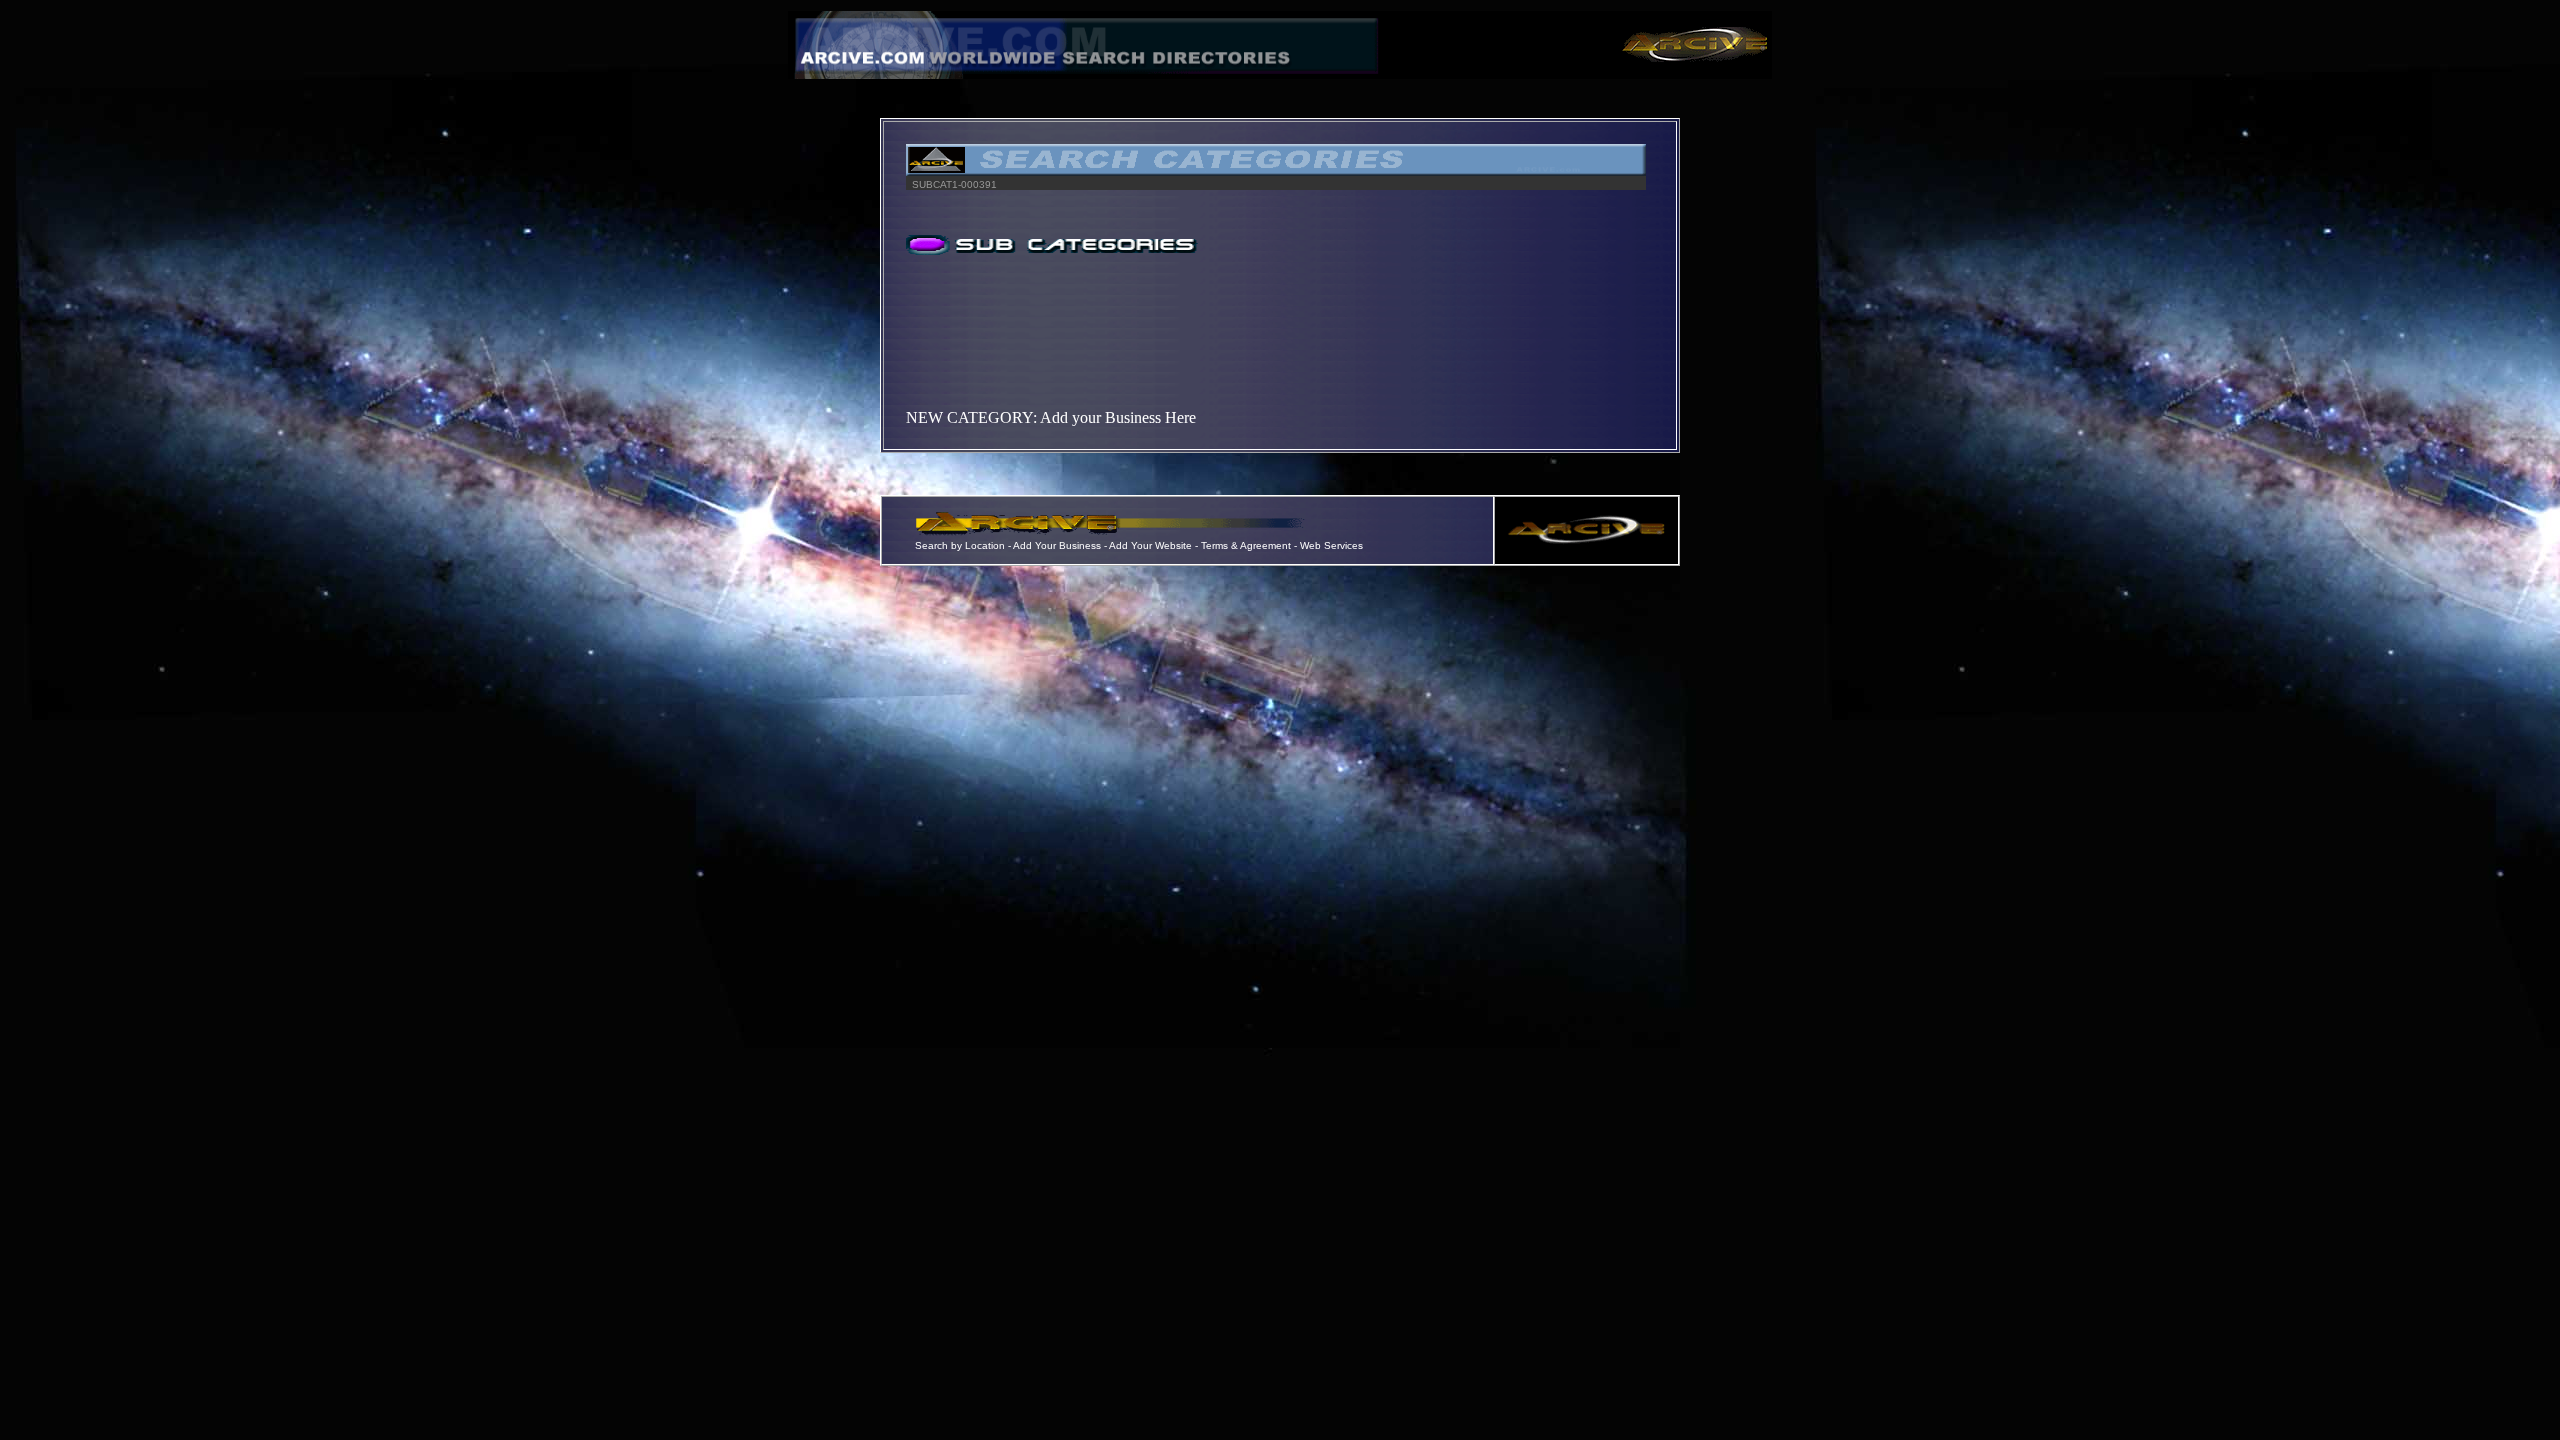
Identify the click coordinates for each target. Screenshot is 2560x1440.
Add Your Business (1058, 545)
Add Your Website (1150, 545)
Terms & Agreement (1246, 545)
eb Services (1336, 545)
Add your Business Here (1118, 417)
